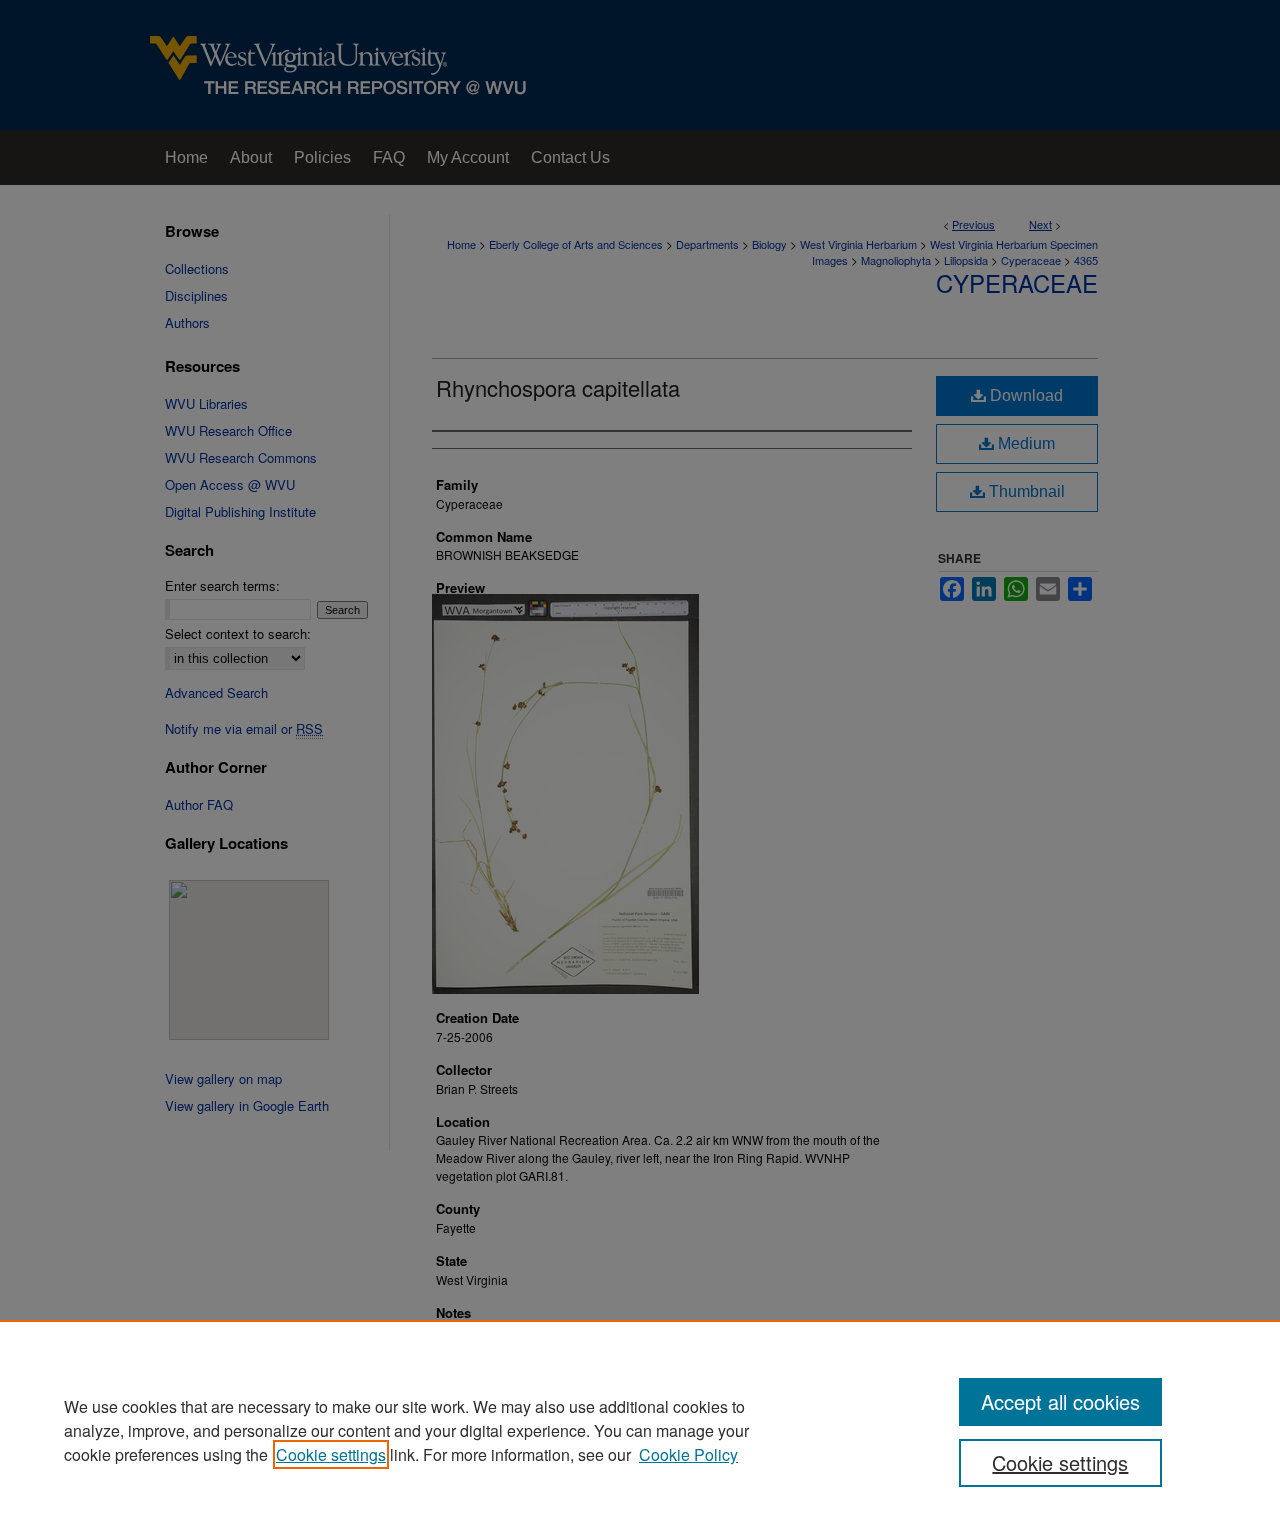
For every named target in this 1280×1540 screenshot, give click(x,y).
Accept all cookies (1060, 1401)
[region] (640, 1430)
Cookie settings (331, 1454)
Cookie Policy (688, 1454)
